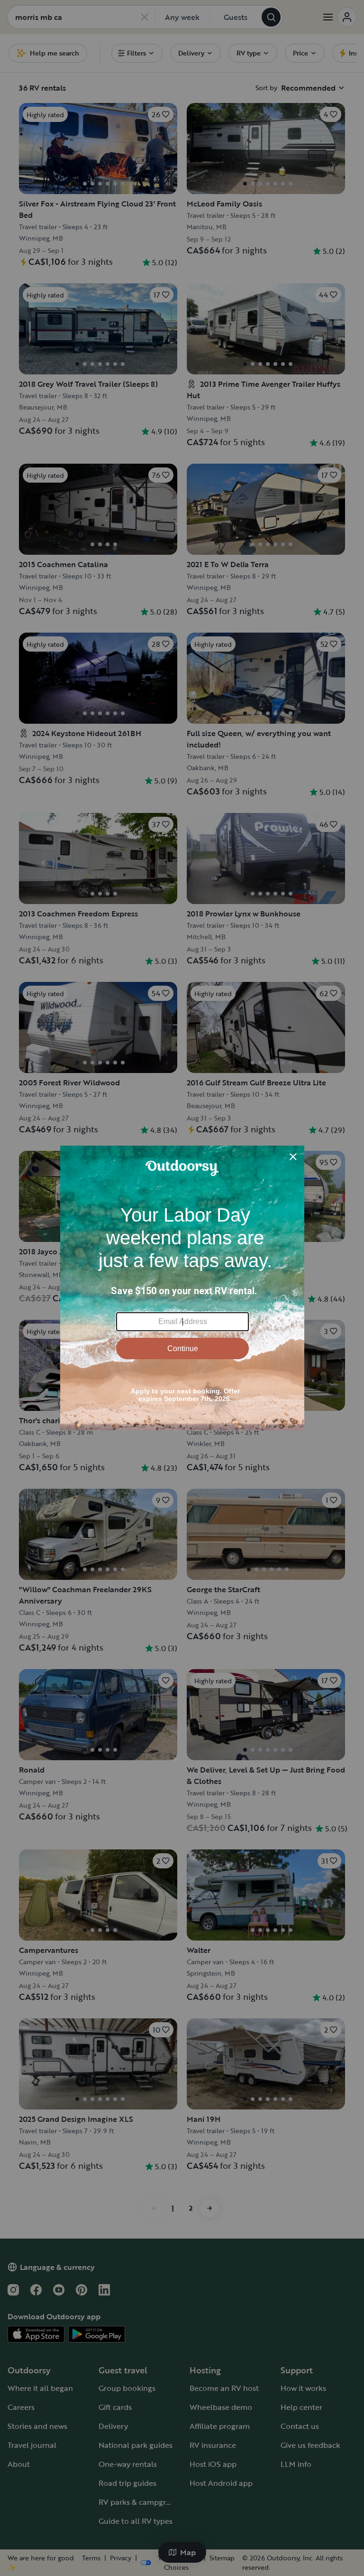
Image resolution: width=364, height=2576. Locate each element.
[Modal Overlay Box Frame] (182, 1288)
